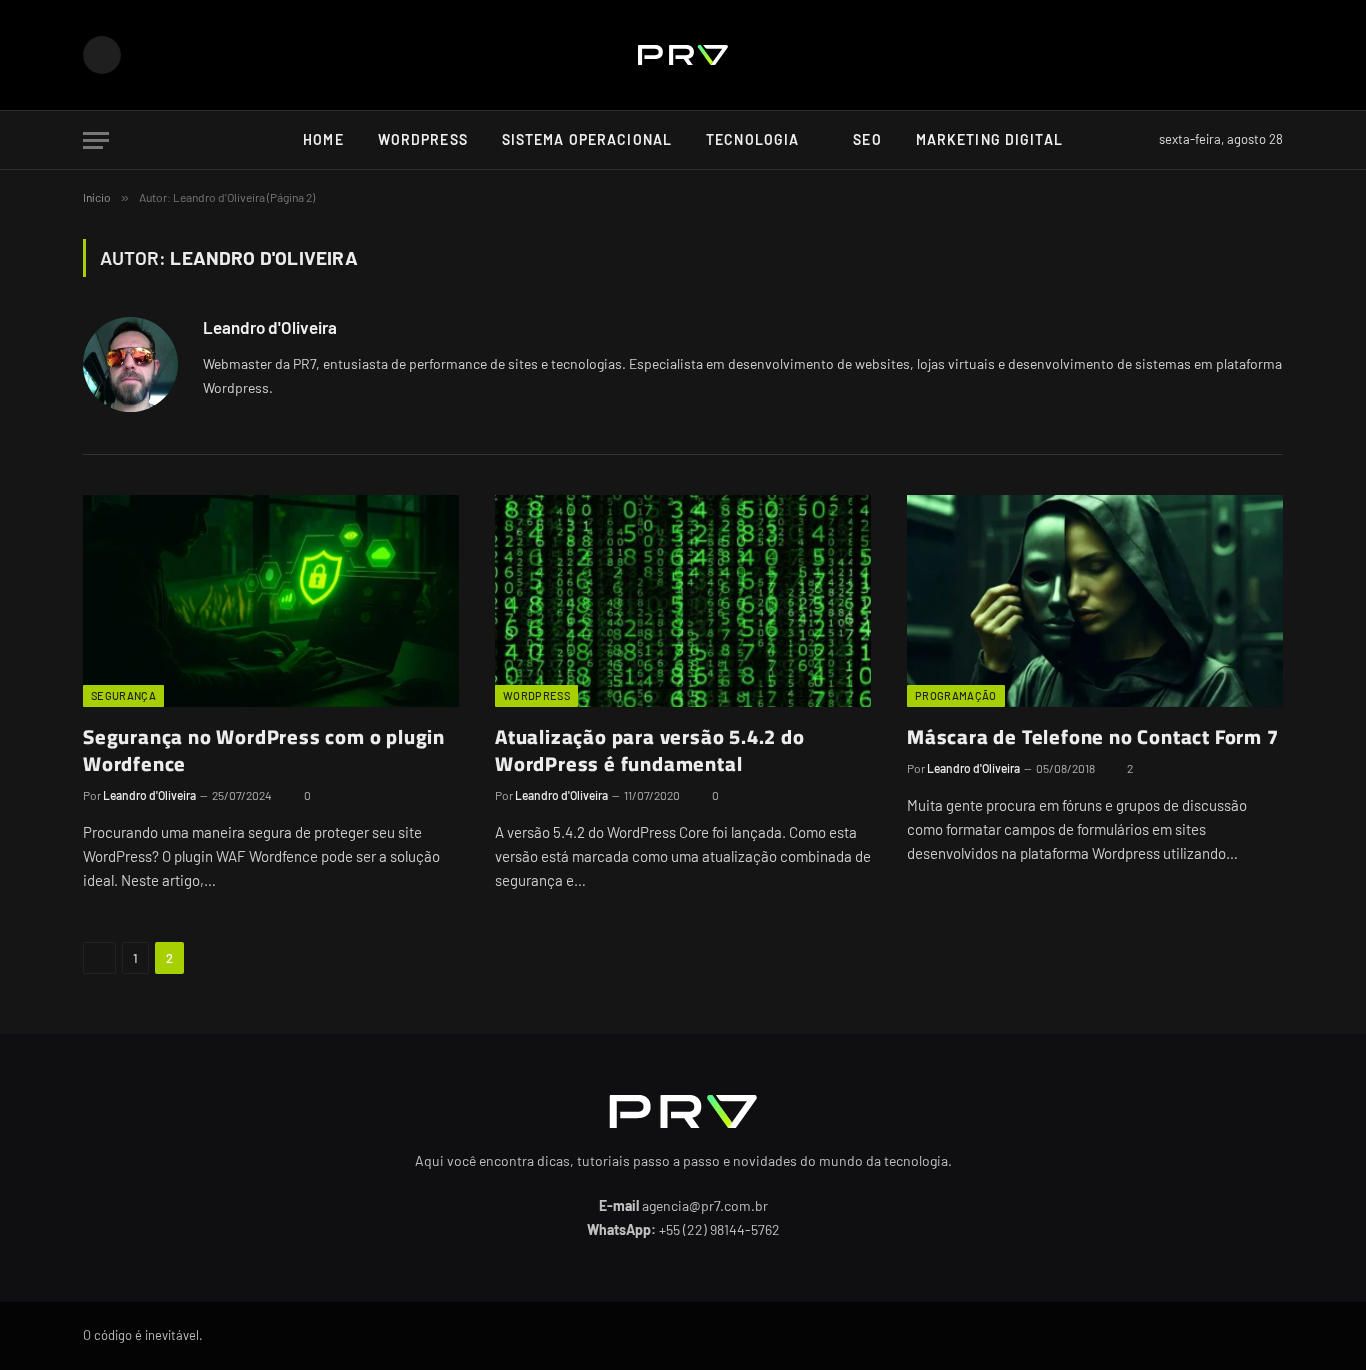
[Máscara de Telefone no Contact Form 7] (1095, 601)
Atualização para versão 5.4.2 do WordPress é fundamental (650, 750)
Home (323, 139)
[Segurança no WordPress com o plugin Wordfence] (271, 601)
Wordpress (536, 695)
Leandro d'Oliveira (270, 327)
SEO (867, 139)
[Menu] (96, 140)
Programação (956, 695)
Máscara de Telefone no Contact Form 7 (1093, 736)
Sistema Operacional (587, 139)
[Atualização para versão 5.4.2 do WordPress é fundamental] (683, 601)
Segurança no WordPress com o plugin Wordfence (264, 750)
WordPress (423, 139)
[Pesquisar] (1139, 140)
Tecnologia (752, 139)
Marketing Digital (989, 139)
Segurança (123, 695)
